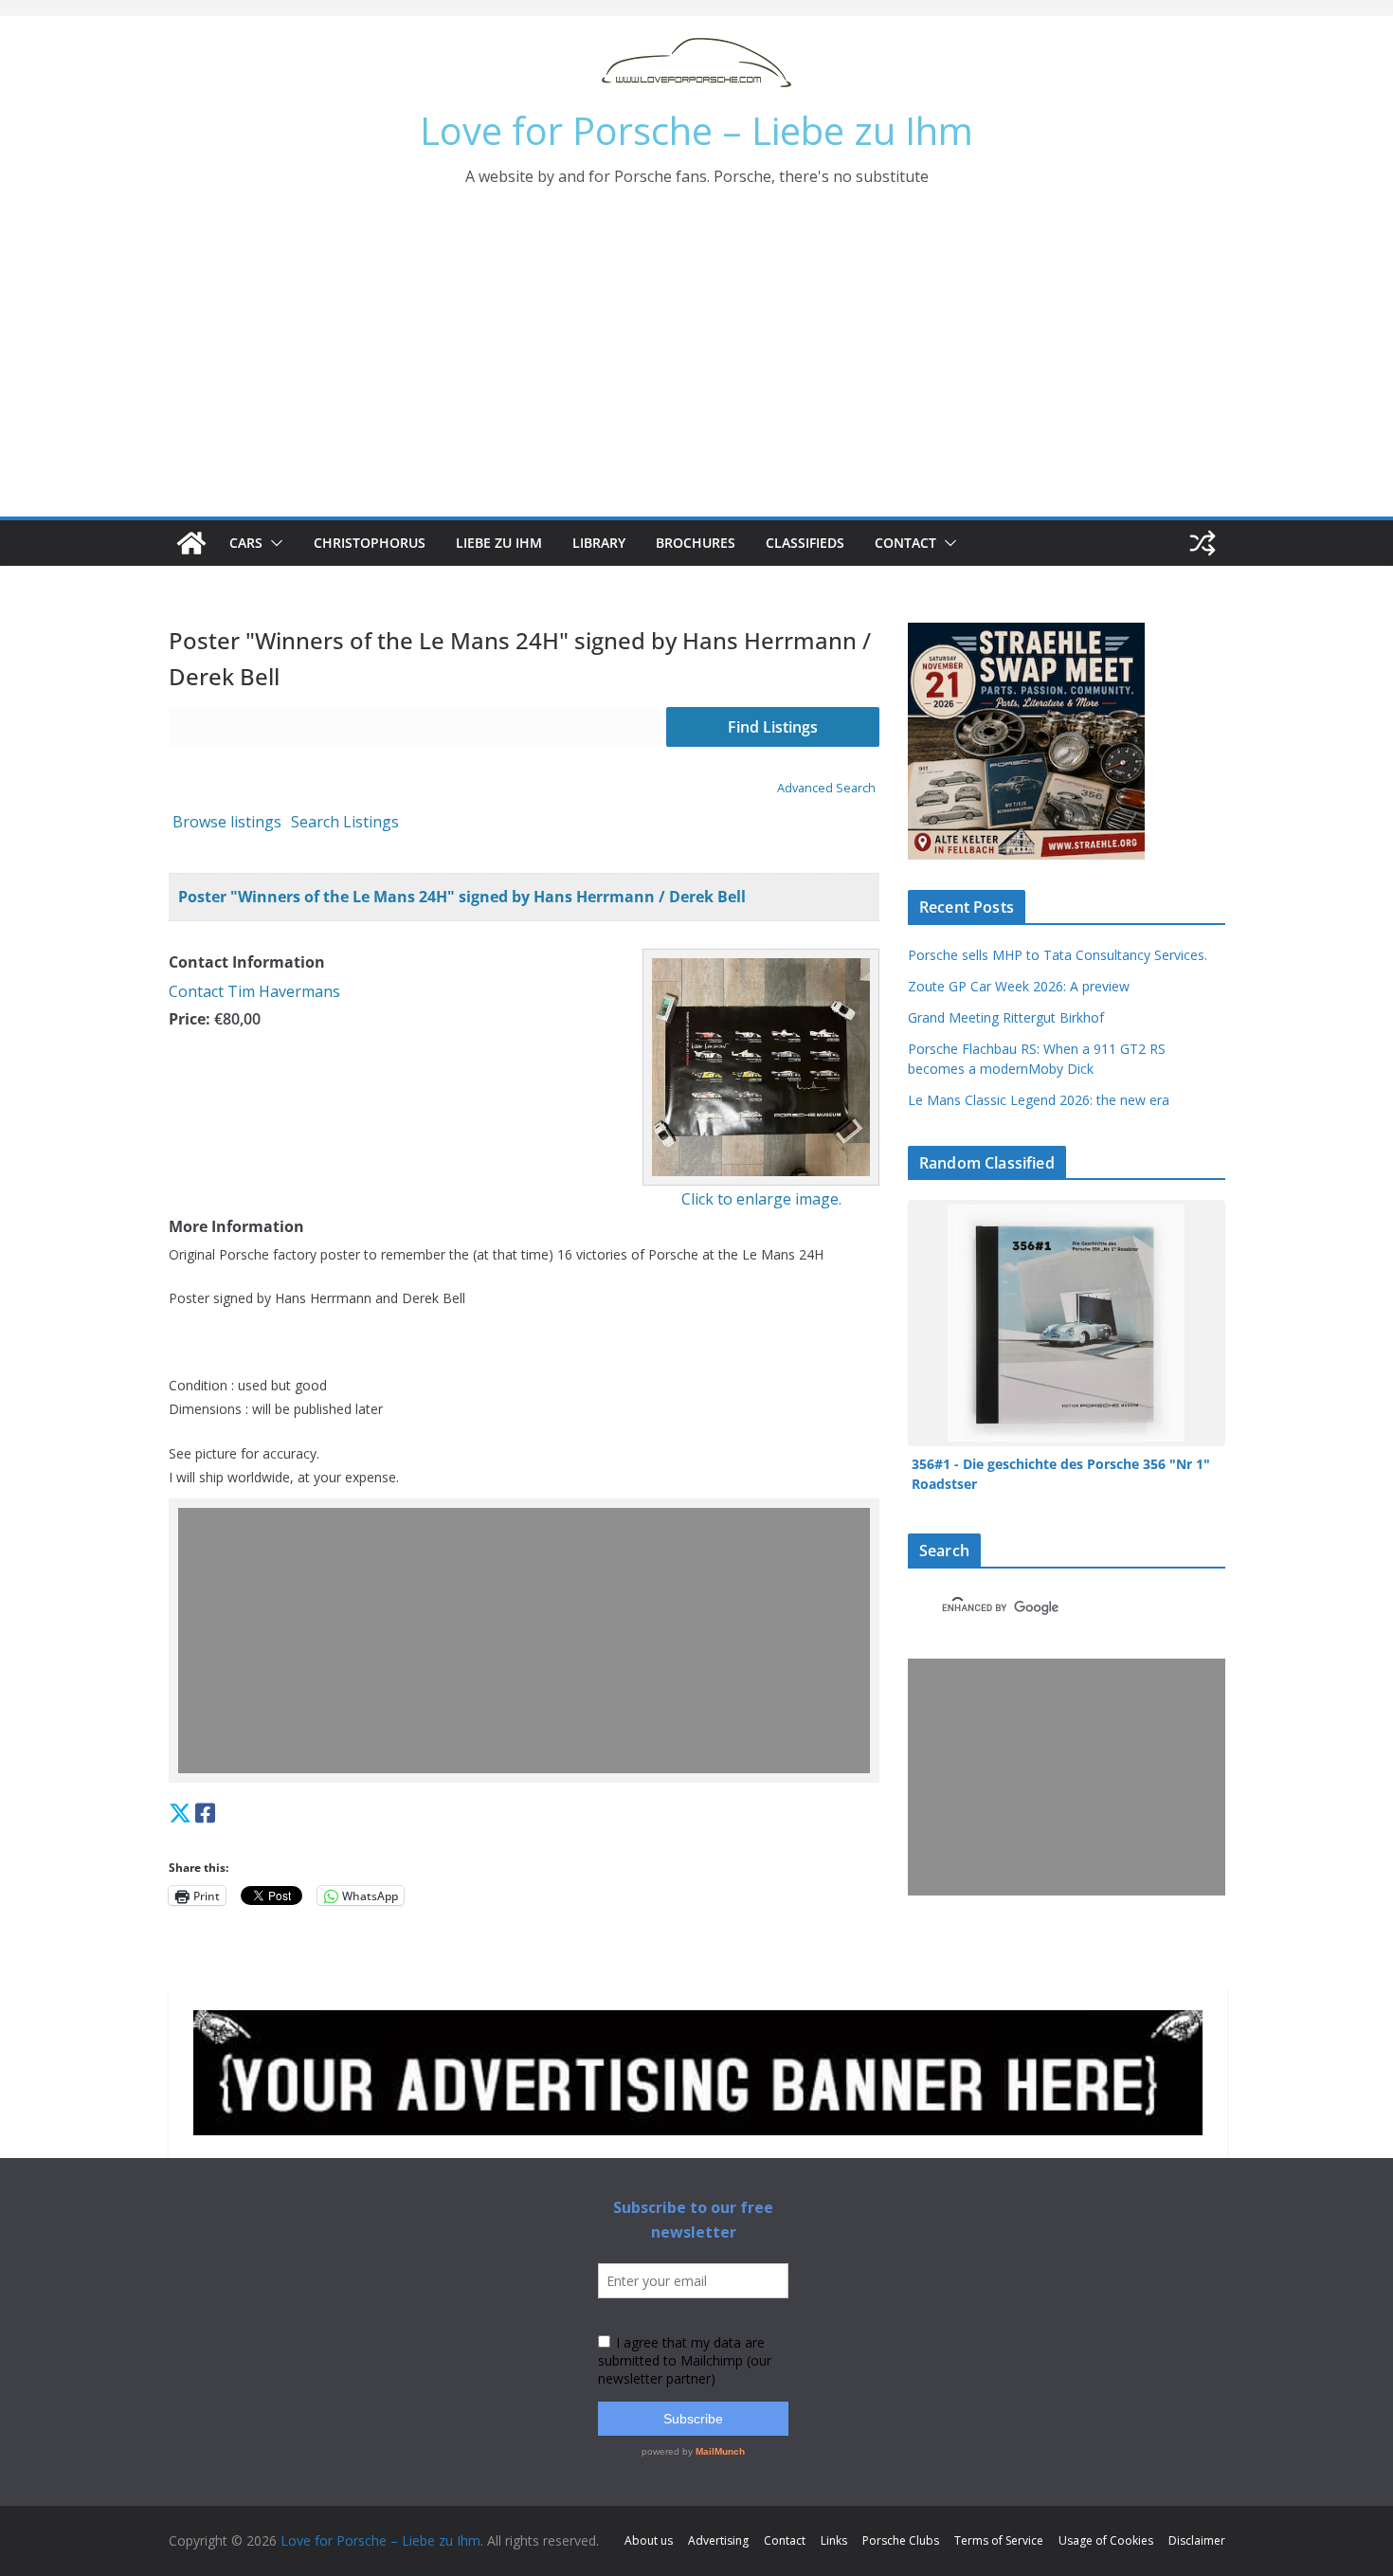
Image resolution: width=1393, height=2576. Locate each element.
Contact (905, 543)
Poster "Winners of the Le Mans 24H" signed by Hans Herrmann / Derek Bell (462, 897)
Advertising (718, 2540)
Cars (246, 543)
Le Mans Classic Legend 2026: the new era (1039, 1100)
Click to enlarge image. (761, 1199)
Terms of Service (999, 2540)
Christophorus (370, 543)
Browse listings (227, 822)
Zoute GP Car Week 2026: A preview (1019, 986)
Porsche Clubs (901, 2540)
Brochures (696, 543)
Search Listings (345, 822)
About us (649, 2540)
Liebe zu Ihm (499, 543)
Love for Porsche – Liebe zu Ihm (696, 130)
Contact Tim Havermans (254, 991)
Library (599, 543)
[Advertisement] (696, 374)
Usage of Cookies (1106, 2540)
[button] (273, 543)
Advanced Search (826, 788)
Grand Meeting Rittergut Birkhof (1006, 1017)
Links (834, 2540)
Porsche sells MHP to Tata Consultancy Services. (1058, 955)
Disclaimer (1197, 2540)
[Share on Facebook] (205, 1813)
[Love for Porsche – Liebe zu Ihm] (191, 543)
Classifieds (805, 543)
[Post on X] (180, 1813)
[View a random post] (1203, 543)
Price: (190, 1019)
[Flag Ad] (225, 1813)
